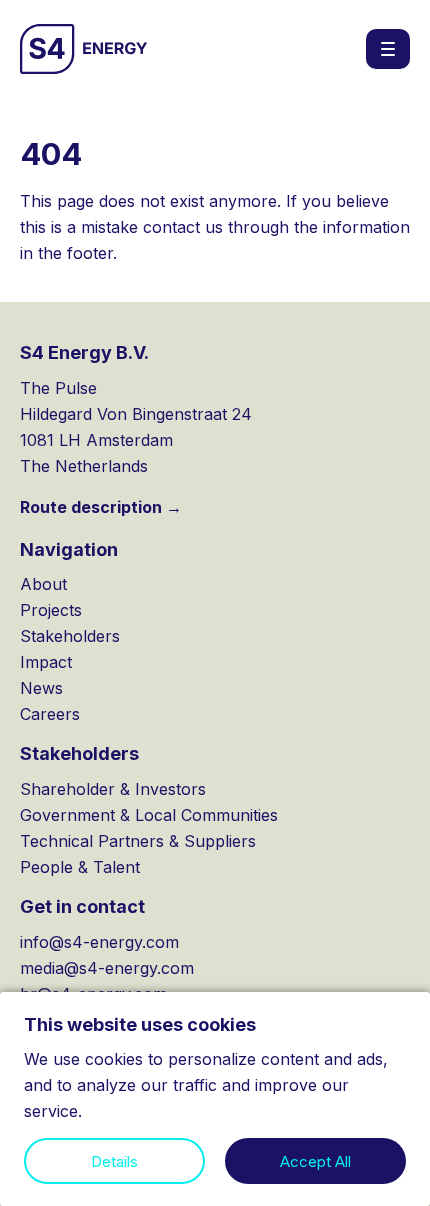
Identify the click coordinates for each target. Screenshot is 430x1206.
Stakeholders (70, 636)
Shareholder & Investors (113, 789)
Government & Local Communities (149, 815)
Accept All (315, 1161)
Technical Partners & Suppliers (138, 841)
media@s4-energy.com (107, 968)
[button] (388, 49)
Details (114, 1161)
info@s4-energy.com (99, 942)
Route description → (101, 507)
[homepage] (84, 49)
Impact (46, 662)
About (43, 584)
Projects (51, 610)
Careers (50, 714)
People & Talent (80, 867)
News (41, 688)
